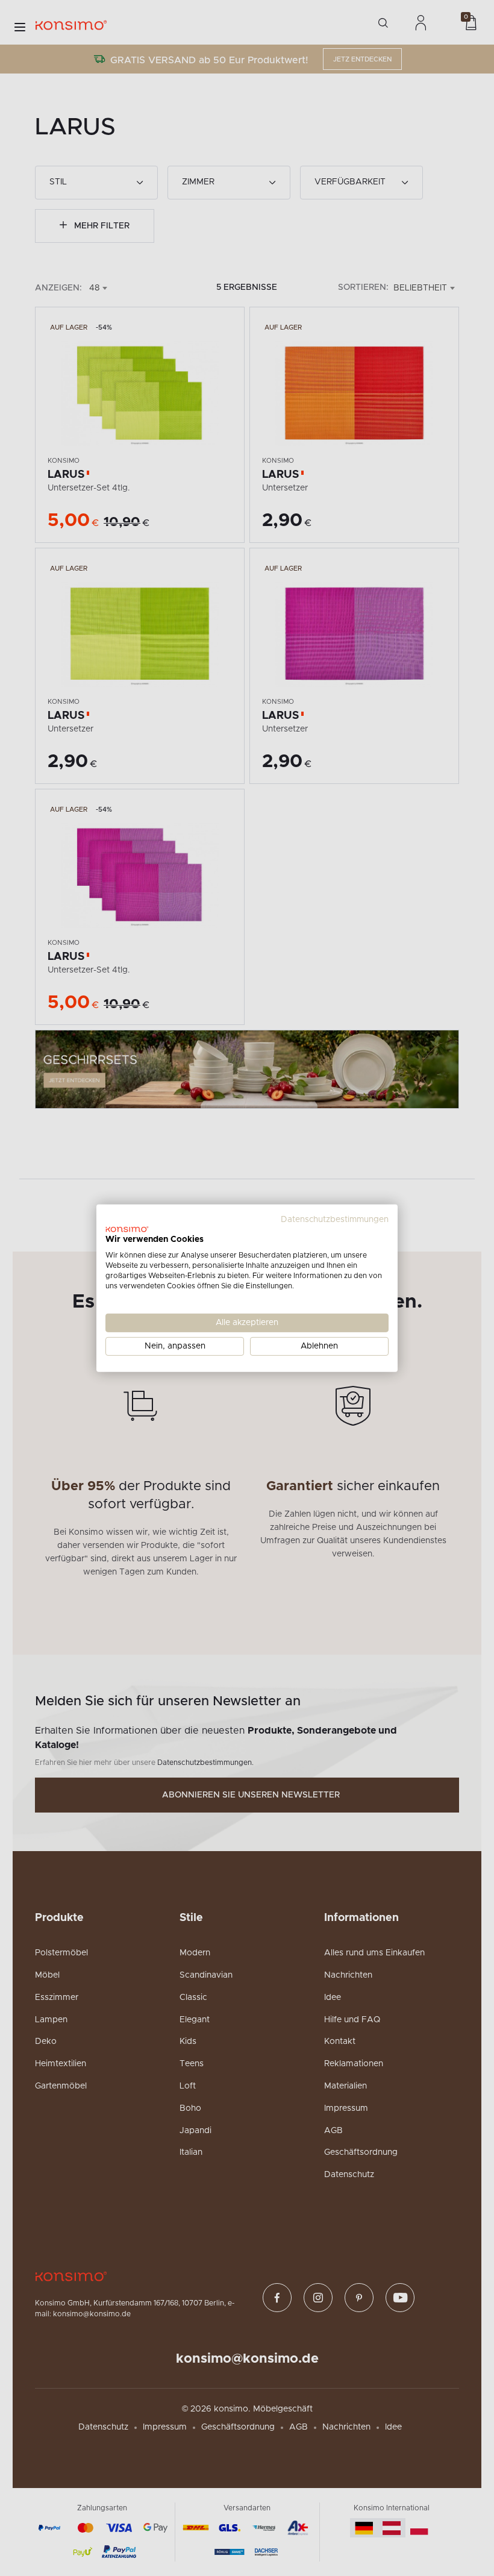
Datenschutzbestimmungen (335, 1219)
